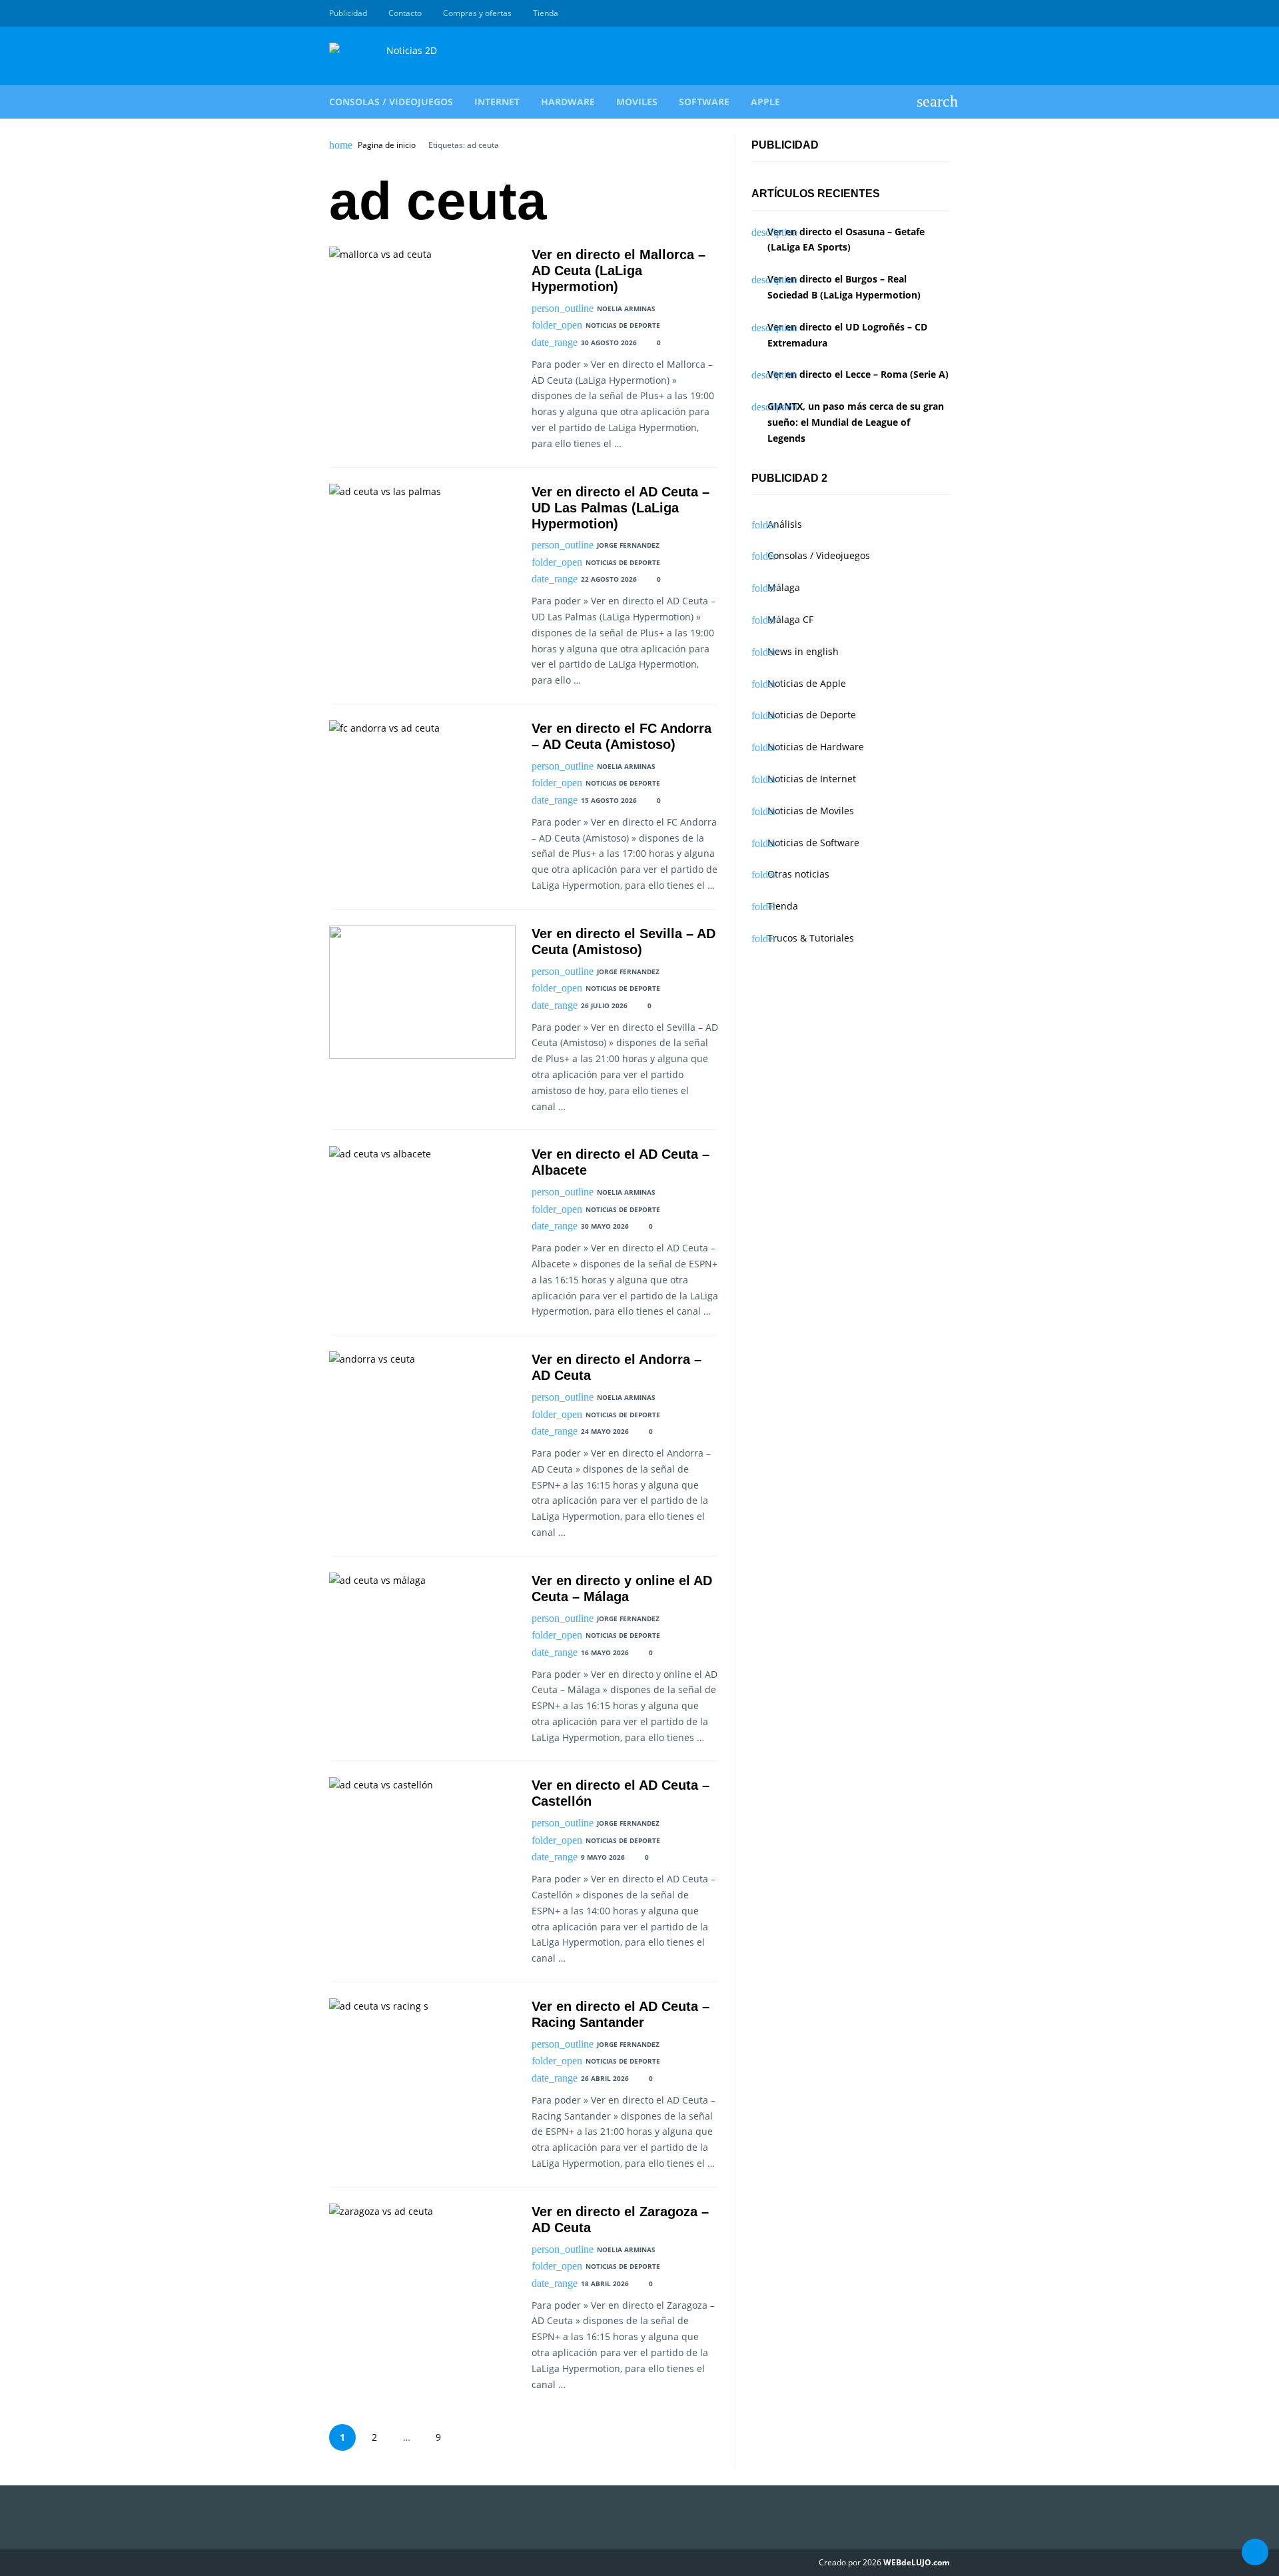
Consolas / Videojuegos (391, 102)
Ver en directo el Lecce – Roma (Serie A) (858, 374)
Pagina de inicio (387, 145)
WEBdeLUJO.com (917, 2562)
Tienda (546, 13)
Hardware (568, 102)
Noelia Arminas (626, 309)
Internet (497, 102)
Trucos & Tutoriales (811, 938)
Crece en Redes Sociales (943, 13)
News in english (803, 651)
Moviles (637, 102)
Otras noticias (798, 874)
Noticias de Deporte (623, 325)
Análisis (785, 524)
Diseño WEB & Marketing (927, 13)
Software (704, 102)
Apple (765, 102)
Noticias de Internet (812, 779)
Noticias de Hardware (816, 747)
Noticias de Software (813, 843)
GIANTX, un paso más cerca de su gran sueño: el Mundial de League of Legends (856, 422)
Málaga (784, 587)
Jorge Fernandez (628, 545)
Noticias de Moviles (811, 811)
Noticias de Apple (807, 683)
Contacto (405, 13)
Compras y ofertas (477, 13)
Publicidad (348, 13)
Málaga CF (790, 619)
